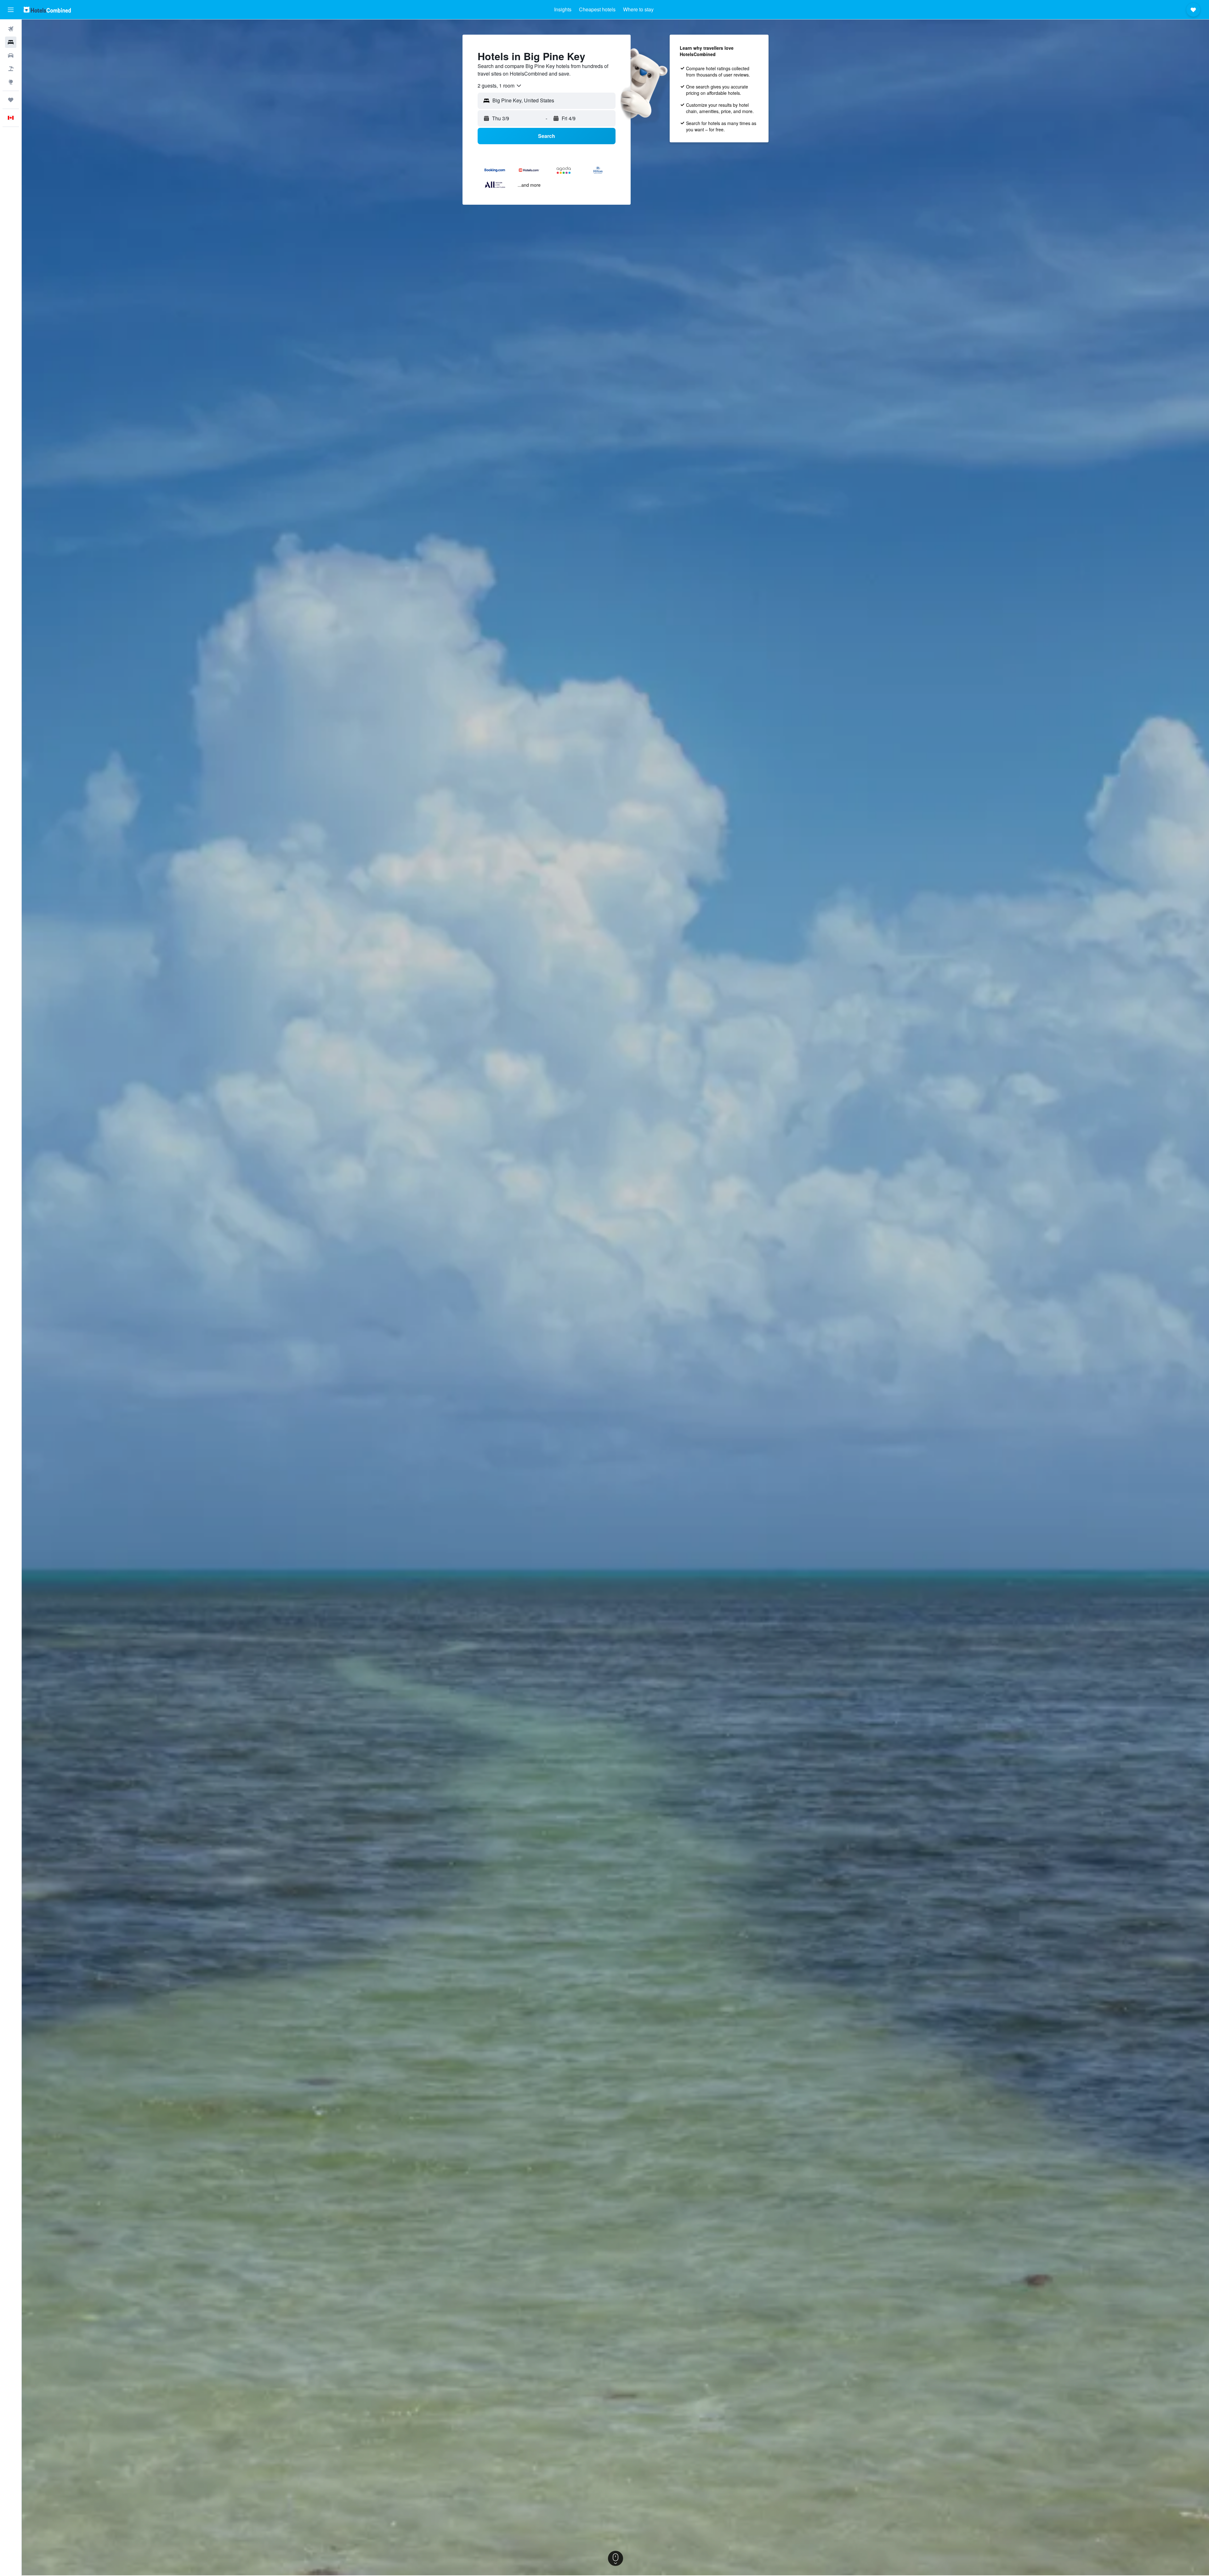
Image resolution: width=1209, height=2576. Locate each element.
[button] (11, 10)
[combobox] (500, 86)
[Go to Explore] (11, 82)
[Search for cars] (11, 55)
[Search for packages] (11, 69)
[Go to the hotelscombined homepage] (47, 10)
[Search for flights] (11, 29)
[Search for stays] (11, 42)
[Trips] (11, 100)
